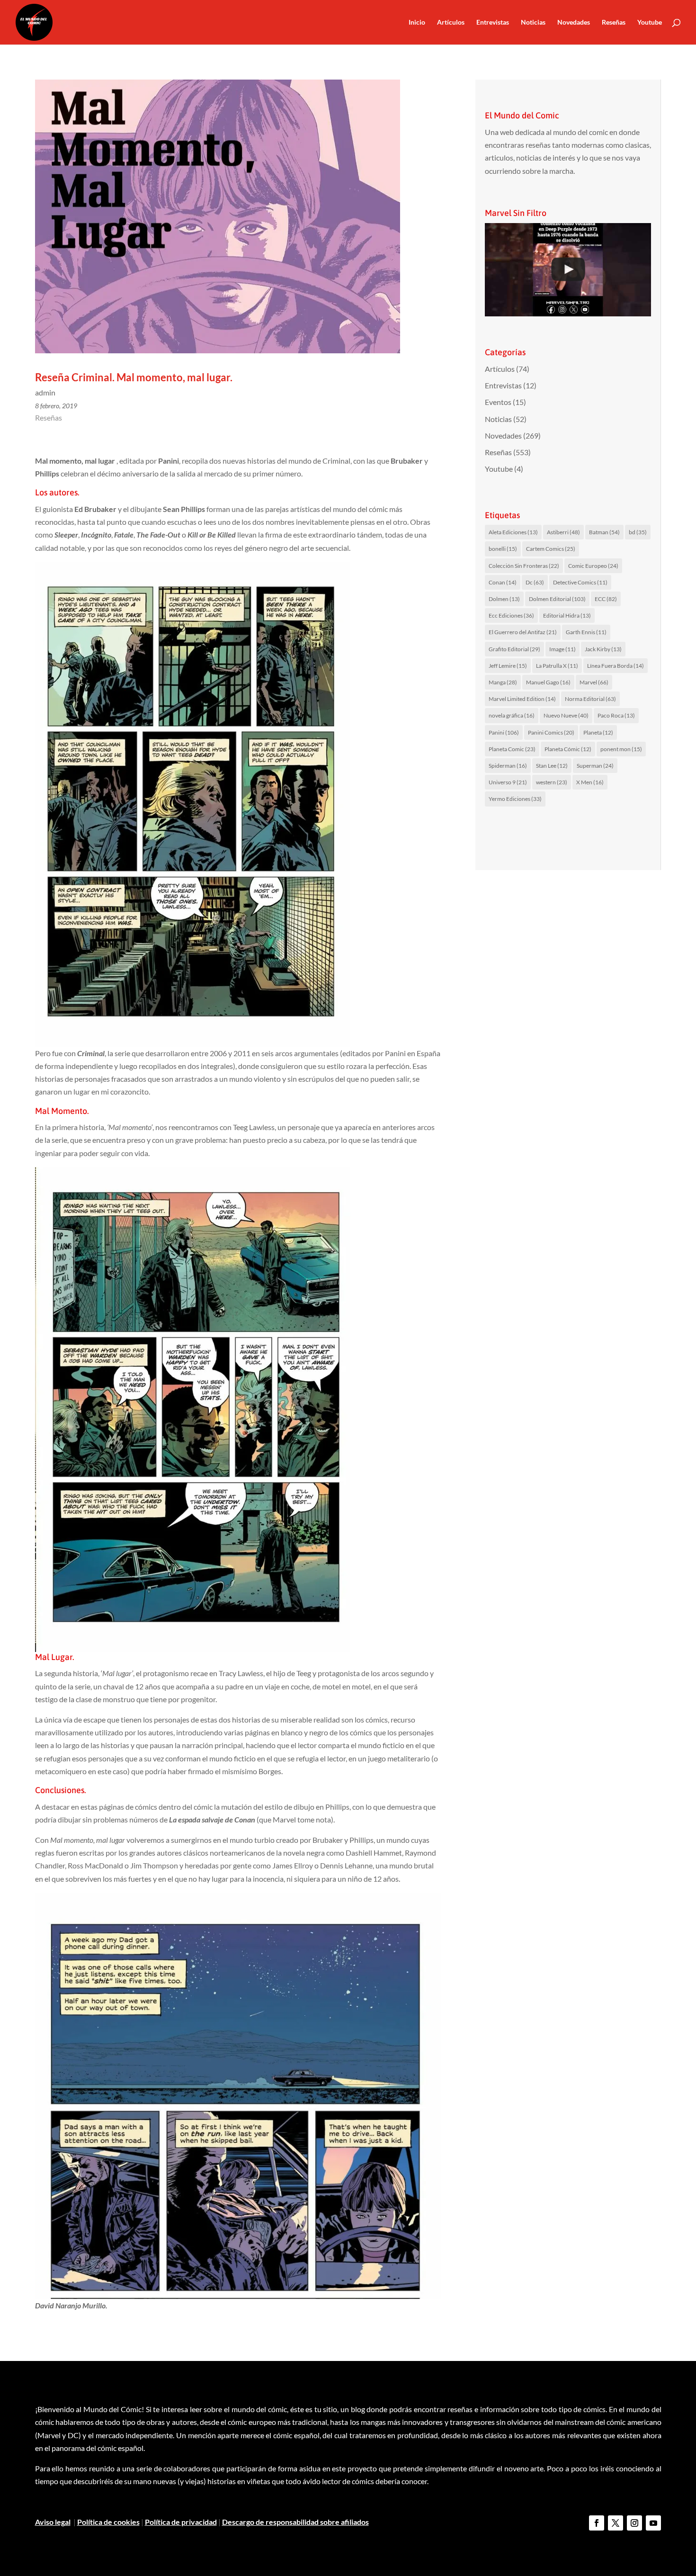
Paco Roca (616, 715)
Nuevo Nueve (566, 715)
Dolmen (504, 599)
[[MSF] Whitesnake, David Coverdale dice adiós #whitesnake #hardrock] (568, 270)
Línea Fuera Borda (616, 666)
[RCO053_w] (238, 2096)
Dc (535, 582)
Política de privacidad (181, 2522)
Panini (504, 732)
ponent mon (621, 749)
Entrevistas (493, 22)
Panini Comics (551, 732)
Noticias (533, 22)
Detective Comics (580, 582)
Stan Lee (552, 766)
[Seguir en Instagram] (634, 2523)
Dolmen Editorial (557, 599)
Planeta (598, 732)
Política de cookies (108, 2522)
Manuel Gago (548, 682)
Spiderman (508, 766)
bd (638, 532)
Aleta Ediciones (513, 532)
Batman (604, 532)
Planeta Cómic (568, 749)
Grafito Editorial (514, 649)
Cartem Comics (551, 549)
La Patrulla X (557, 666)
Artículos (451, 22)
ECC (606, 599)
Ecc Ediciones (511, 615)
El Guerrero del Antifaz (523, 632)
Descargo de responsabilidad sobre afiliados (295, 2522)
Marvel (594, 682)
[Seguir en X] (616, 2523)
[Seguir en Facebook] (597, 2523)
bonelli (503, 549)
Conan (503, 582)
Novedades (574, 22)
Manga (503, 682)
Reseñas (614, 22)
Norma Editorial (590, 699)
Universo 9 (508, 782)
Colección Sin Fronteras (524, 566)
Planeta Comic (512, 749)
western (552, 782)
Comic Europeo (593, 566)
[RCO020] (193, 804)
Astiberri (563, 532)
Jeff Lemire (508, 666)
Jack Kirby (603, 649)
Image (562, 649)
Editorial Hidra (567, 615)
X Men (590, 782)
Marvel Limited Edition (522, 699)
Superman (595, 766)
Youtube (650, 22)
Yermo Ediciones (515, 799)
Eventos (498, 402)
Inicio (417, 22)
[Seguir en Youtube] (653, 2523)
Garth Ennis (586, 632)
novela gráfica (512, 715)
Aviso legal (53, 2522)
